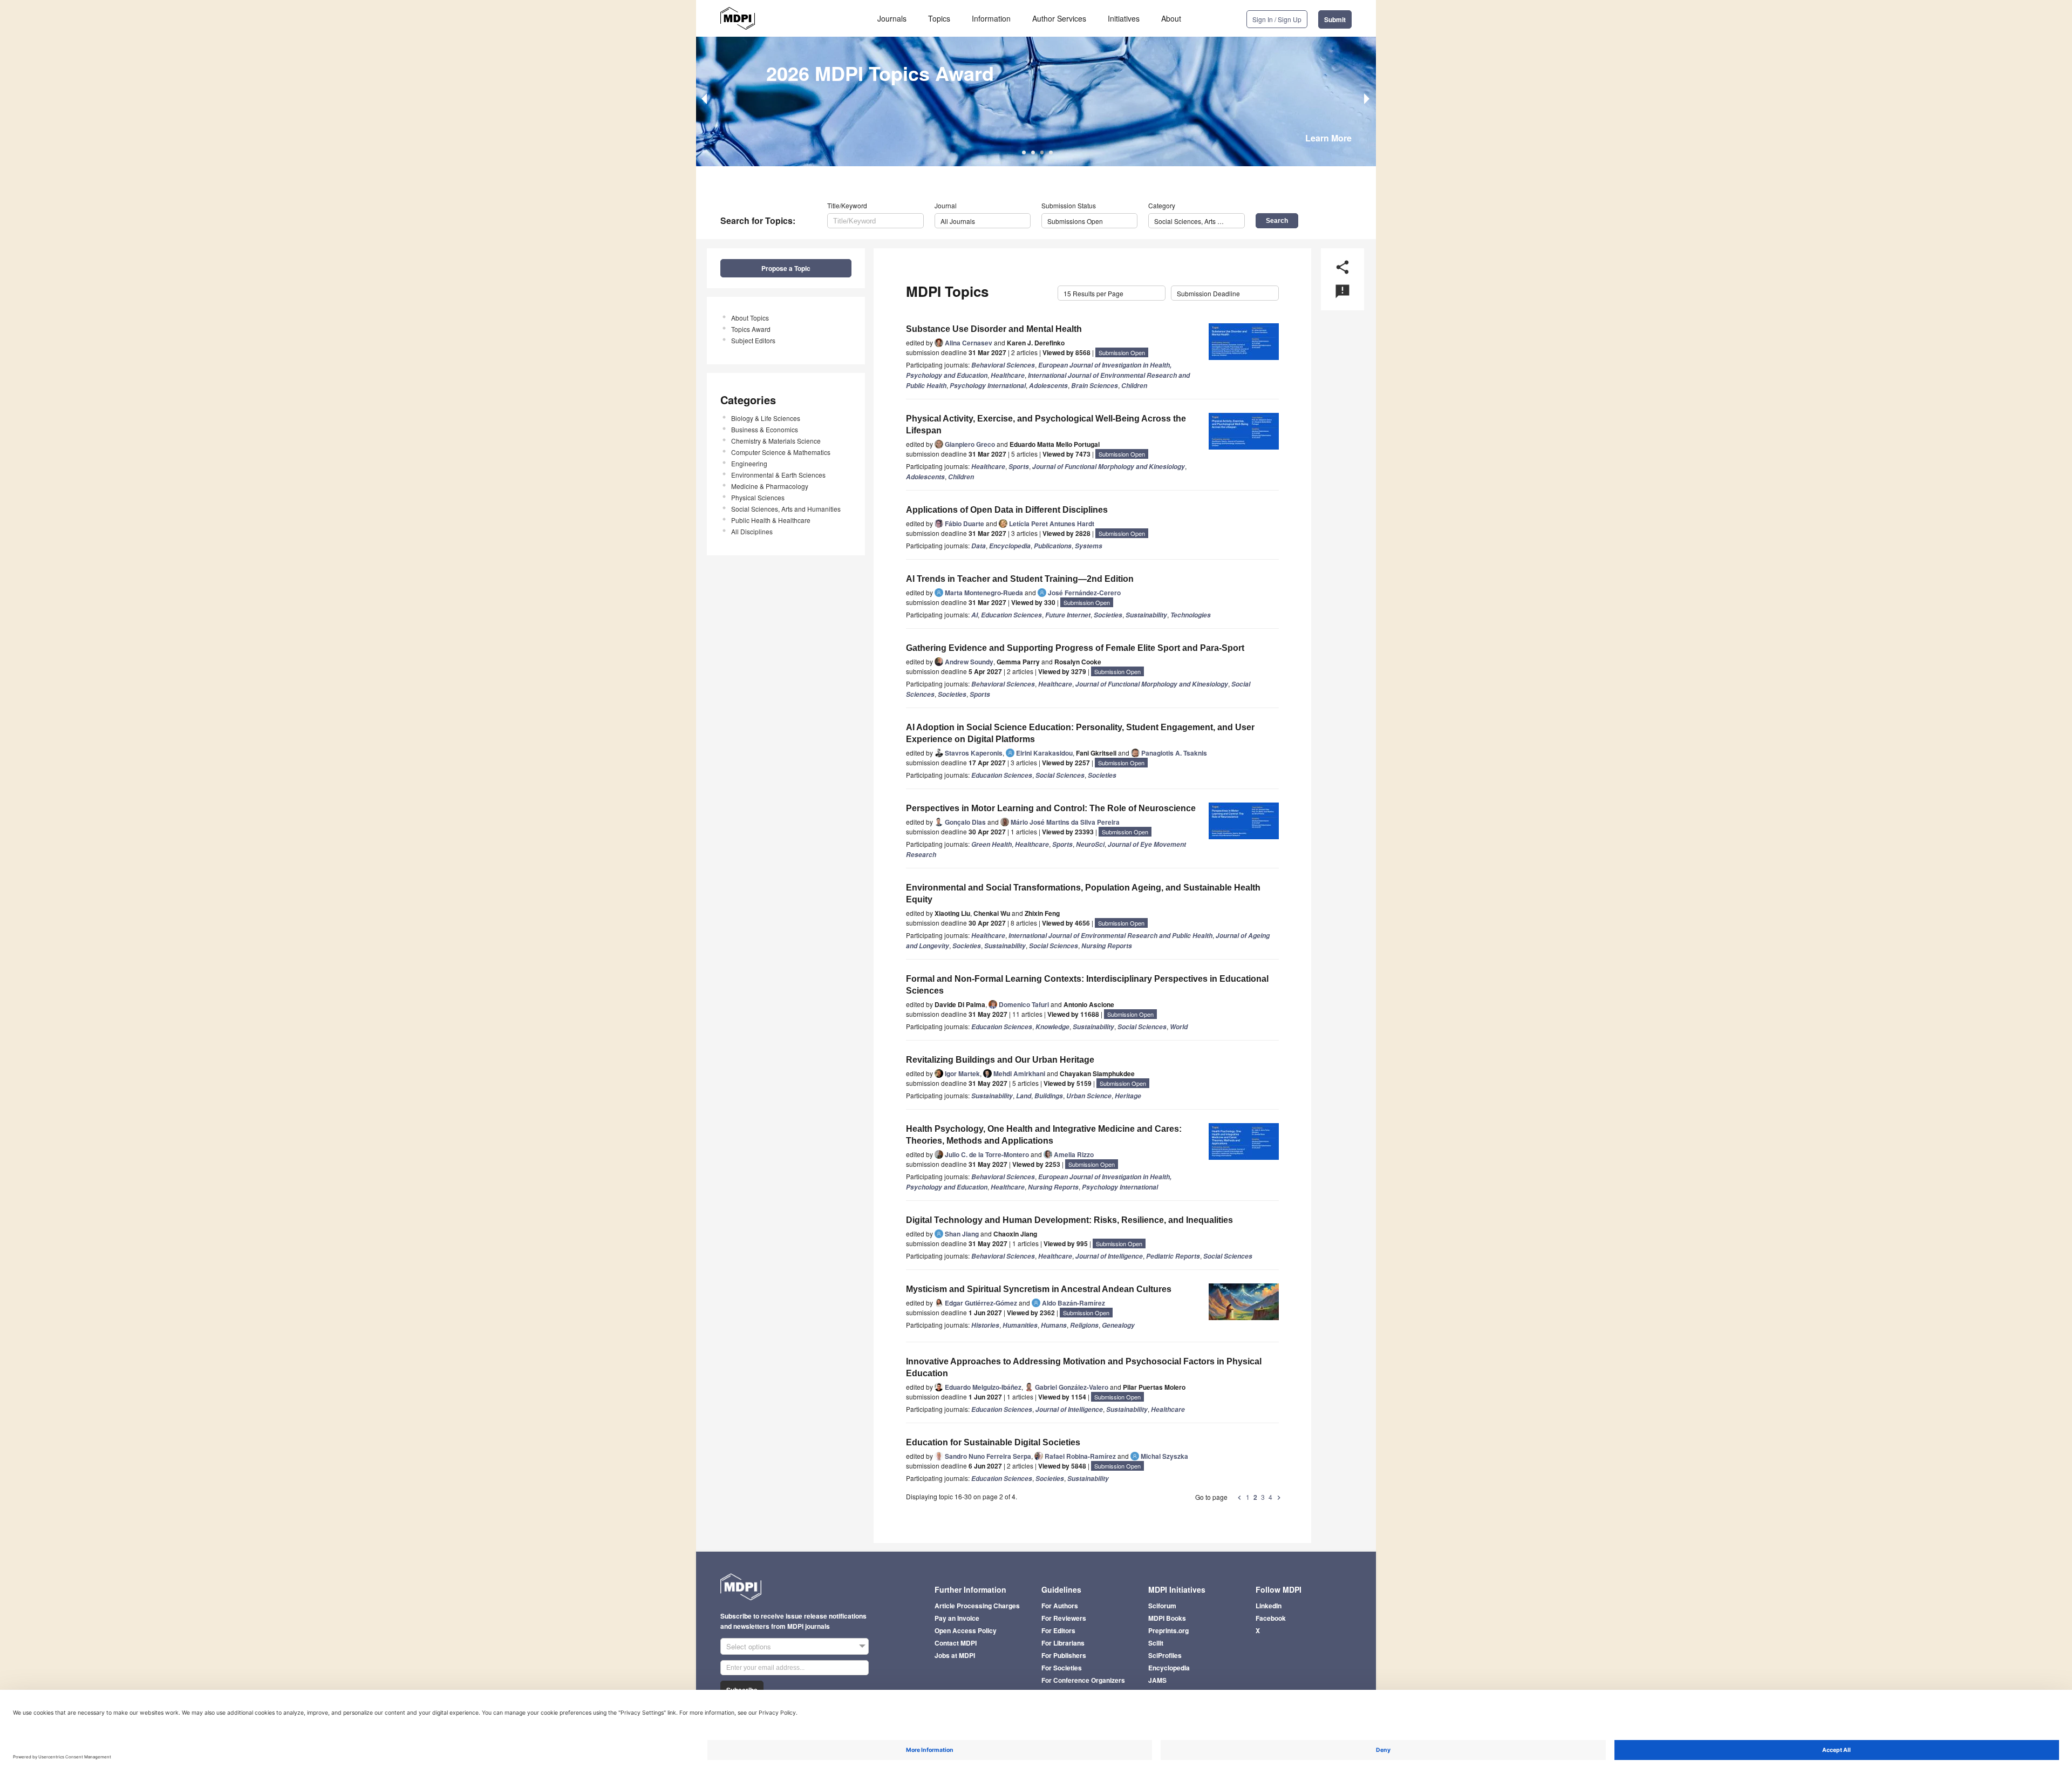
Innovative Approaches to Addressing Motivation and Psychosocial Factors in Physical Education (1084, 1367)
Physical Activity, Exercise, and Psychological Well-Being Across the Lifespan (1046, 424)
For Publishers (1064, 1655)
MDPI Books (1167, 1618)
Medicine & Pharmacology (770, 486)
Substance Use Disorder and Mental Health (994, 329)
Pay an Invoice (957, 1618)
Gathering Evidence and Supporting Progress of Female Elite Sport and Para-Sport (1075, 648)
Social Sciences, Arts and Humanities (786, 509)
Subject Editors (753, 340)
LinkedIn (1269, 1606)
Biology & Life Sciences (766, 418)
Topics (939, 18)
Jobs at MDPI (955, 1655)
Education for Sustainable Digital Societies (993, 1442)
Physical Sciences (758, 497)
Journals (892, 18)
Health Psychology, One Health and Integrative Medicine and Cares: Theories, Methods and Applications (1044, 1135)
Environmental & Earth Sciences (778, 475)
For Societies (1062, 1668)
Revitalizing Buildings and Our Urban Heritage (1000, 1060)
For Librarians (1063, 1643)
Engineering (749, 463)
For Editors (1058, 1630)
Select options (749, 1646)
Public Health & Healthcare (771, 520)
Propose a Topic (786, 268)
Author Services (1059, 18)
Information (991, 18)
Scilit (1156, 1643)
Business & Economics (765, 429)
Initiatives (1124, 18)
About (1171, 18)
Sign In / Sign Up (1277, 19)
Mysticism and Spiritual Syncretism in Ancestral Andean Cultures (1039, 1289)
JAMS (1157, 1680)
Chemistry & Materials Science (776, 441)
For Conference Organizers (1083, 1680)
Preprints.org (1168, 1630)
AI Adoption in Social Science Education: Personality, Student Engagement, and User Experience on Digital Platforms (1080, 733)
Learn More (1328, 138)
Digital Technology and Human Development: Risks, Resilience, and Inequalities (1069, 1220)
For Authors (1060, 1606)
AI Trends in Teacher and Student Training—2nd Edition (1020, 579)
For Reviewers (1064, 1618)
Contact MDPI (956, 1643)
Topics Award (751, 329)
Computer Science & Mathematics (781, 452)
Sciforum (1162, 1606)
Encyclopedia (1169, 1668)
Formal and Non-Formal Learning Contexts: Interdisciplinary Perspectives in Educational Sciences (1087, 985)
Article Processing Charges (977, 1606)
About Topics (750, 318)
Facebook (1271, 1618)
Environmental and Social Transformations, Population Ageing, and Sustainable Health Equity (1083, 893)
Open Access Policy (966, 1630)
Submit (1335, 19)
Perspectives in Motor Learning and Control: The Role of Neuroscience (1051, 808)
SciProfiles (1165, 1655)
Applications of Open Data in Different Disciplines (1007, 510)
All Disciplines (752, 531)
